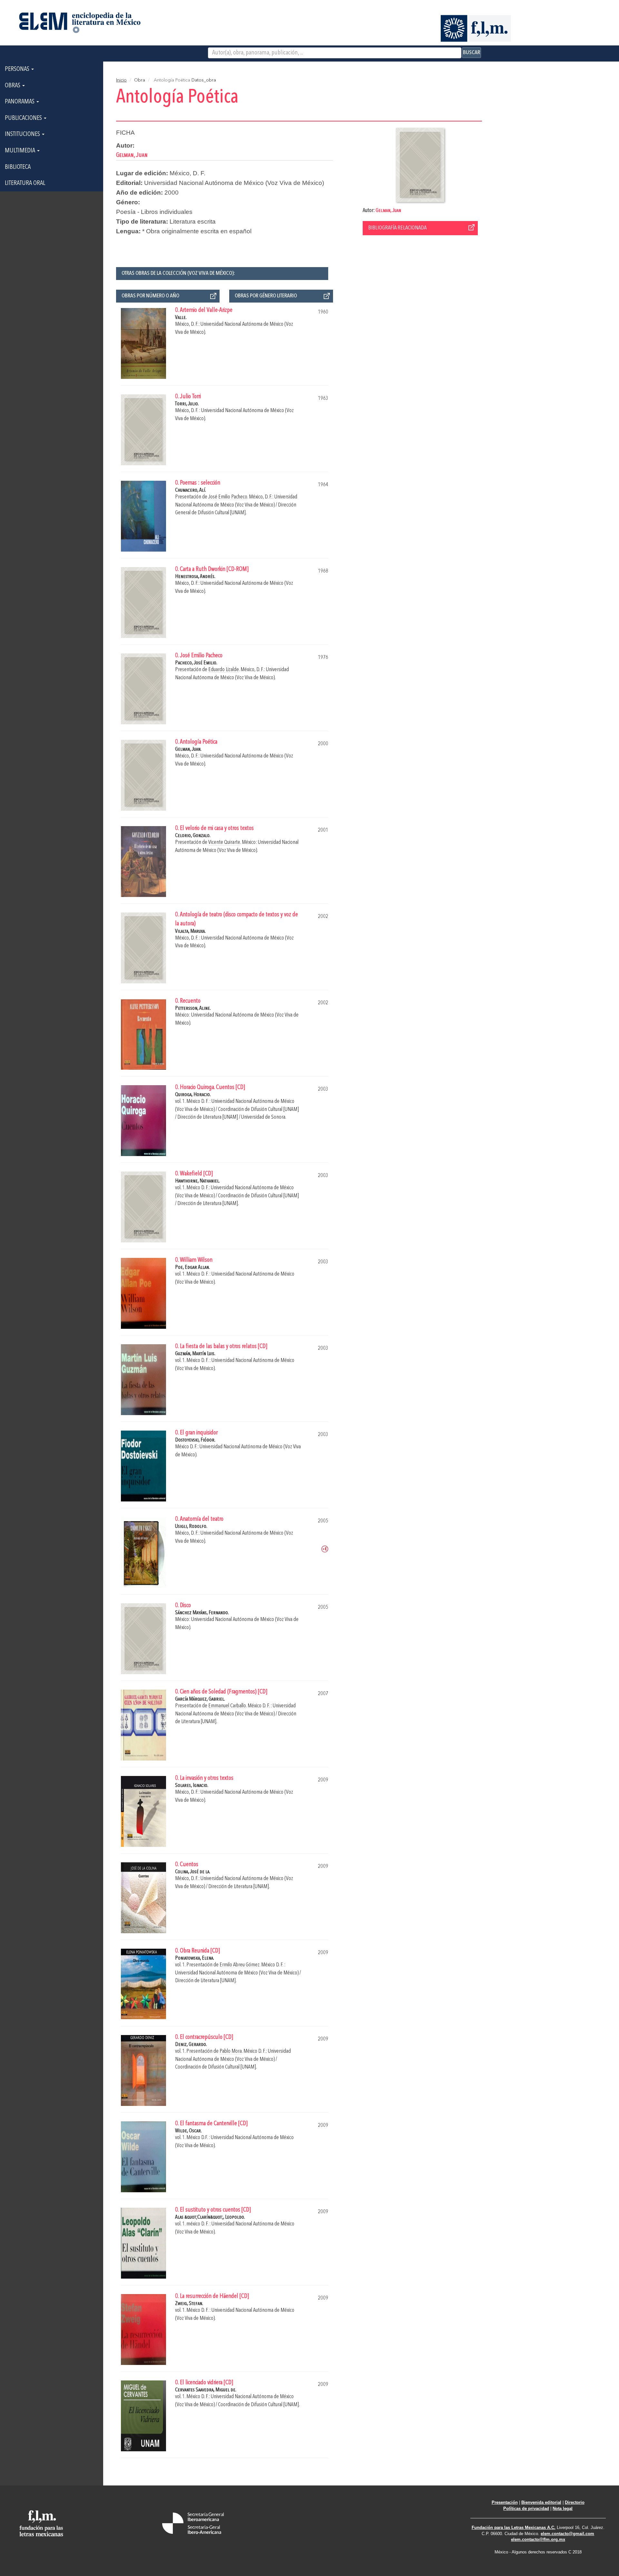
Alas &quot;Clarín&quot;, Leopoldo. (210, 2217)
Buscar (472, 53)
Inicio (121, 80)
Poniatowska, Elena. (195, 1958)
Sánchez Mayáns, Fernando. (202, 1613)
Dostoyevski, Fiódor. (195, 1440)
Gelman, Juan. (188, 749)
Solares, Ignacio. (192, 1785)
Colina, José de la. (193, 1872)
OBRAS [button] (13, 86)
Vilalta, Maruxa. (190, 931)
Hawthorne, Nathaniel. (197, 1181)
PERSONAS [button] (18, 69)
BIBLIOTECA (18, 167)
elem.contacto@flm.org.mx (538, 2539)
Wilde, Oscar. (188, 2131)
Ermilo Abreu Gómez (240, 1965)
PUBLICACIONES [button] (24, 118)
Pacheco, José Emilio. (196, 663)
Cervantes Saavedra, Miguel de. (206, 2390)
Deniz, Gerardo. (191, 2045)
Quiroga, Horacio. (193, 1095)
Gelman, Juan (388, 211)
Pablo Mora (231, 2051)
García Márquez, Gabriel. (200, 1699)
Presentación (505, 2502)
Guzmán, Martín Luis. (195, 1354)
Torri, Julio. (187, 404)
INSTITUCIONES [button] (23, 134)
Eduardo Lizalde (224, 670)
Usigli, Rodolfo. (191, 1526)
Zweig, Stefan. (189, 2304)
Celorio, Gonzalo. (193, 836)
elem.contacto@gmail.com (567, 2534)
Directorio (575, 2502)
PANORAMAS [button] (20, 102)
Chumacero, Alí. (191, 490)
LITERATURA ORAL (25, 183)
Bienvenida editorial (541, 2502)
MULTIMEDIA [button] (21, 151)
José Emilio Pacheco (228, 497)
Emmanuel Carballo (227, 1706)
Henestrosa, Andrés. (195, 577)
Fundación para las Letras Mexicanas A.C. (514, 2528)
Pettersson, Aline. (193, 1008)
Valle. (181, 318)
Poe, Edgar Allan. (192, 1267)
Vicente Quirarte (224, 842)
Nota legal (563, 2508)
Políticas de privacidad (526, 2508)
